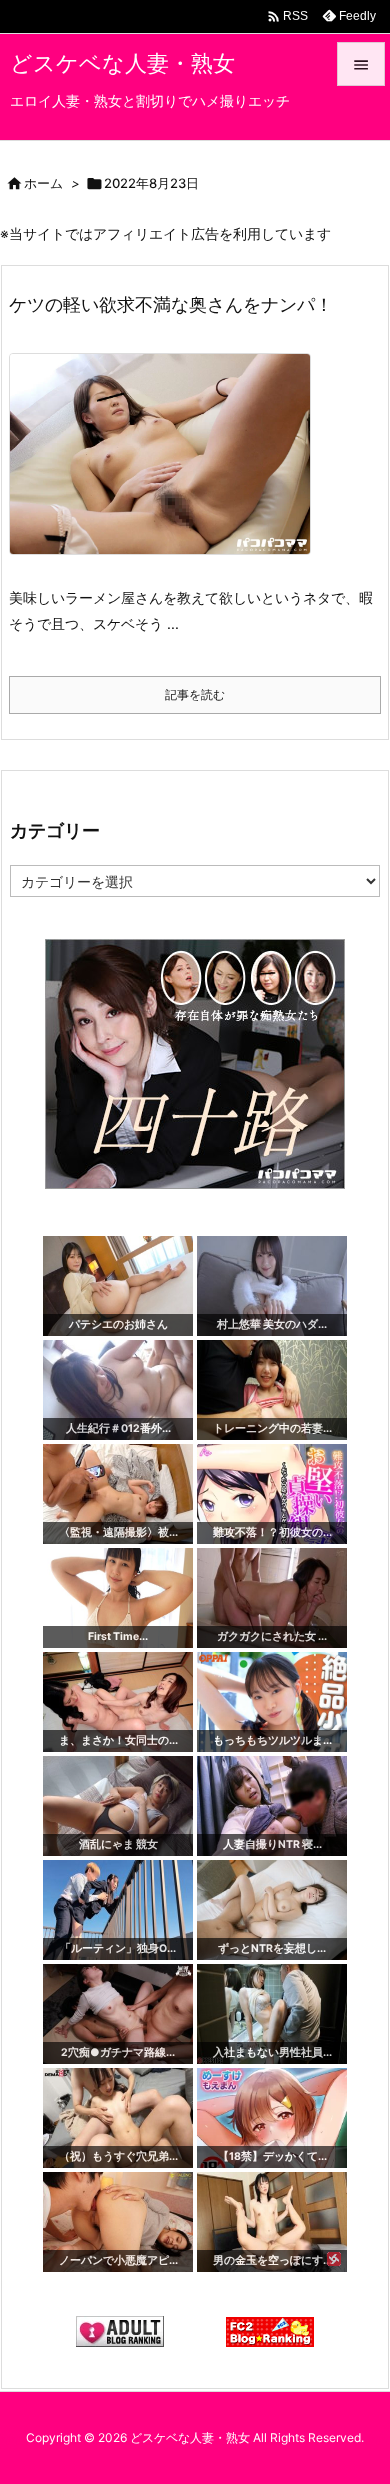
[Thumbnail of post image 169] (167, 467)
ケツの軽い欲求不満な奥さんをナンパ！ (171, 304)
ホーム (43, 183)
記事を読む (195, 694)
